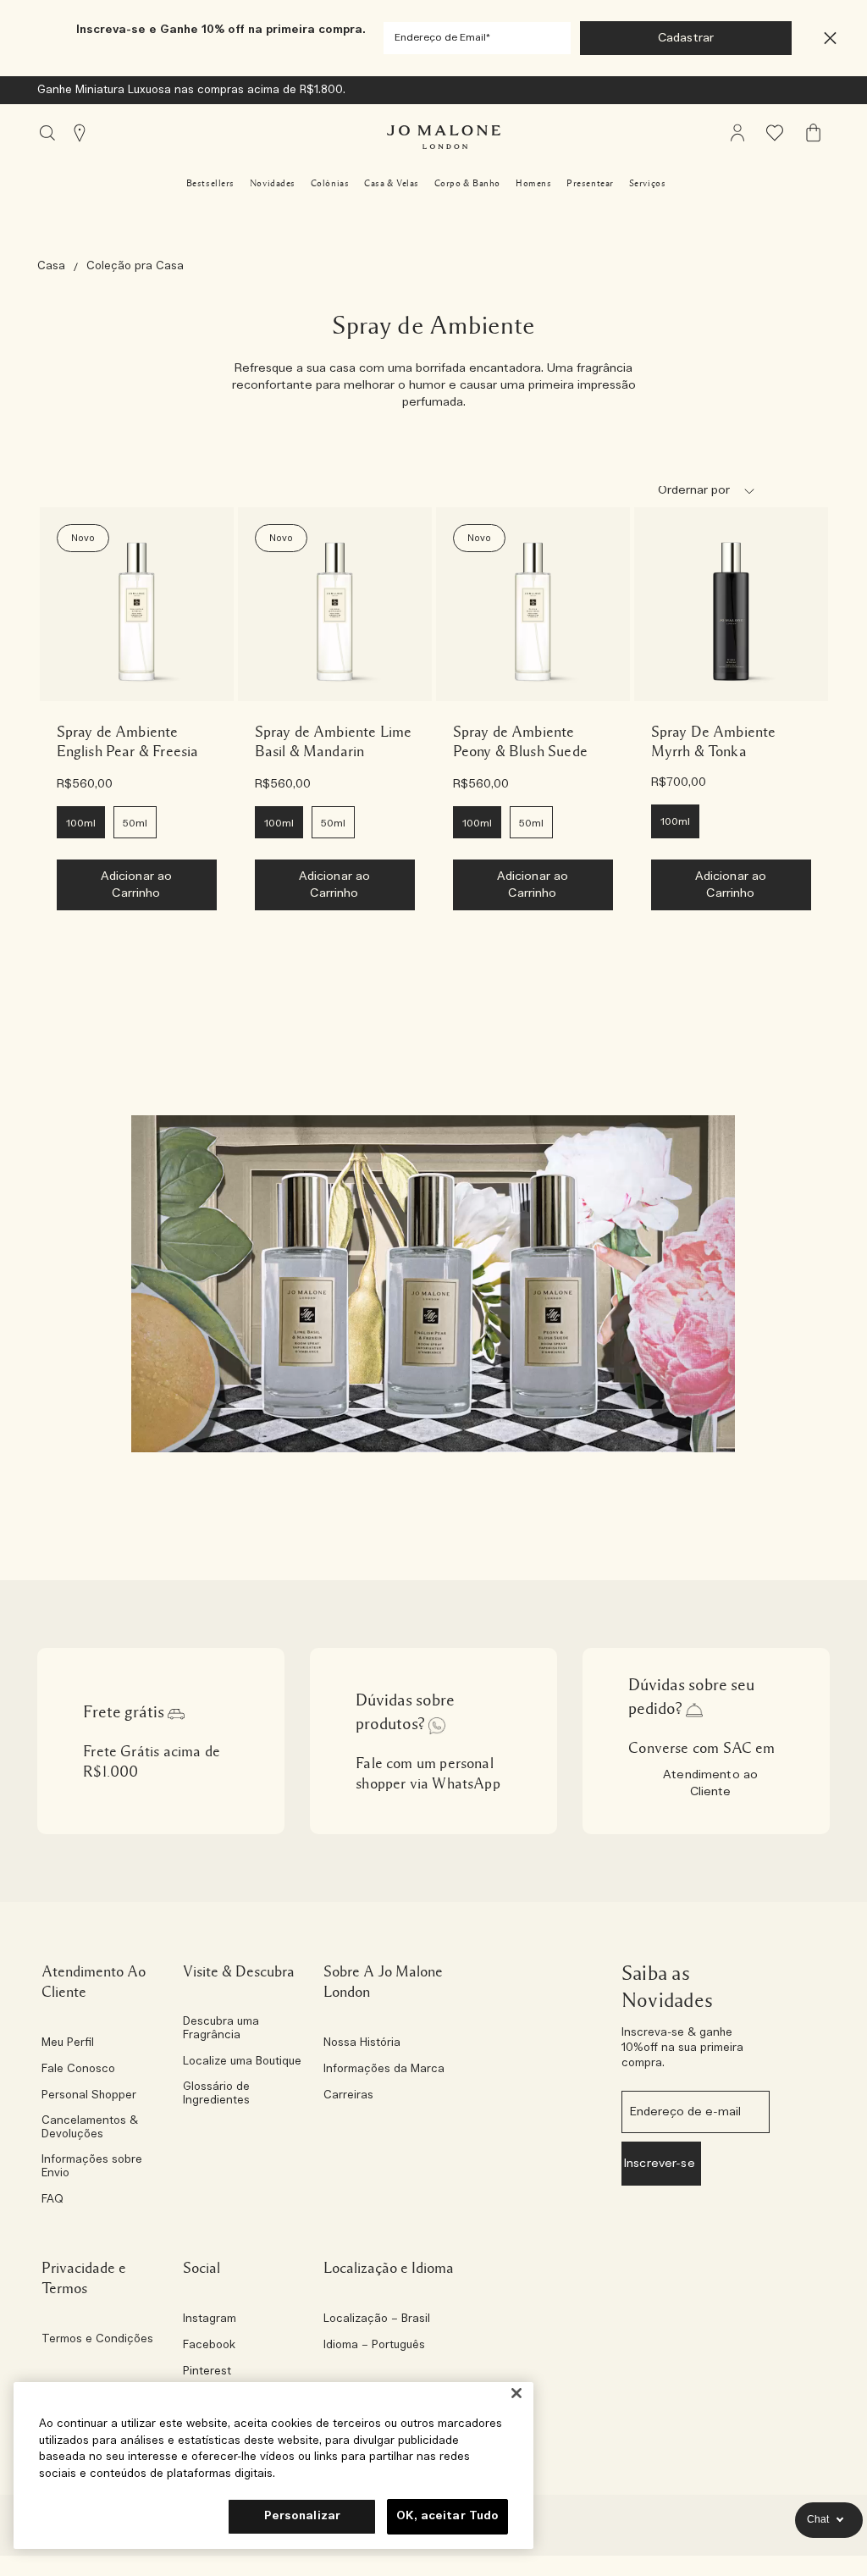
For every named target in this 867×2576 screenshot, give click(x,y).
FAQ (52, 2200)
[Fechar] (516, 2393)
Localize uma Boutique (242, 2062)
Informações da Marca (384, 2070)
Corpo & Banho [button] (467, 183)
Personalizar (303, 2516)
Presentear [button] (590, 183)
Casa (51, 266)
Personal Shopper (89, 2096)
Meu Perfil (68, 2043)
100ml (81, 823)
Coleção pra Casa (135, 266)
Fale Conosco (78, 2070)
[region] (273, 2465)
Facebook (209, 2346)
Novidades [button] (273, 183)
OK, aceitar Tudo (447, 2516)
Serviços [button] (647, 183)
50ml (135, 823)
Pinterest (207, 2372)
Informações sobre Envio (92, 2167)
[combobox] (713, 494)
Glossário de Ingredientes (216, 2094)
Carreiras (348, 2096)
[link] (137, 604)
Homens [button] (533, 183)
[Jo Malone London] (444, 137)
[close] (825, 39)
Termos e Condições (97, 2340)
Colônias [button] (330, 183)
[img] (737, 133)
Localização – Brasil (377, 2319)
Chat (818, 2519)
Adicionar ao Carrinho (137, 885)
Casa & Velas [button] (392, 183)
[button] (830, 39)
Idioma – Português (374, 2346)
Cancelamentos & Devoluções (90, 2128)
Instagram (210, 2319)
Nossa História (362, 2043)
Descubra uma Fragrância (221, 2029)
